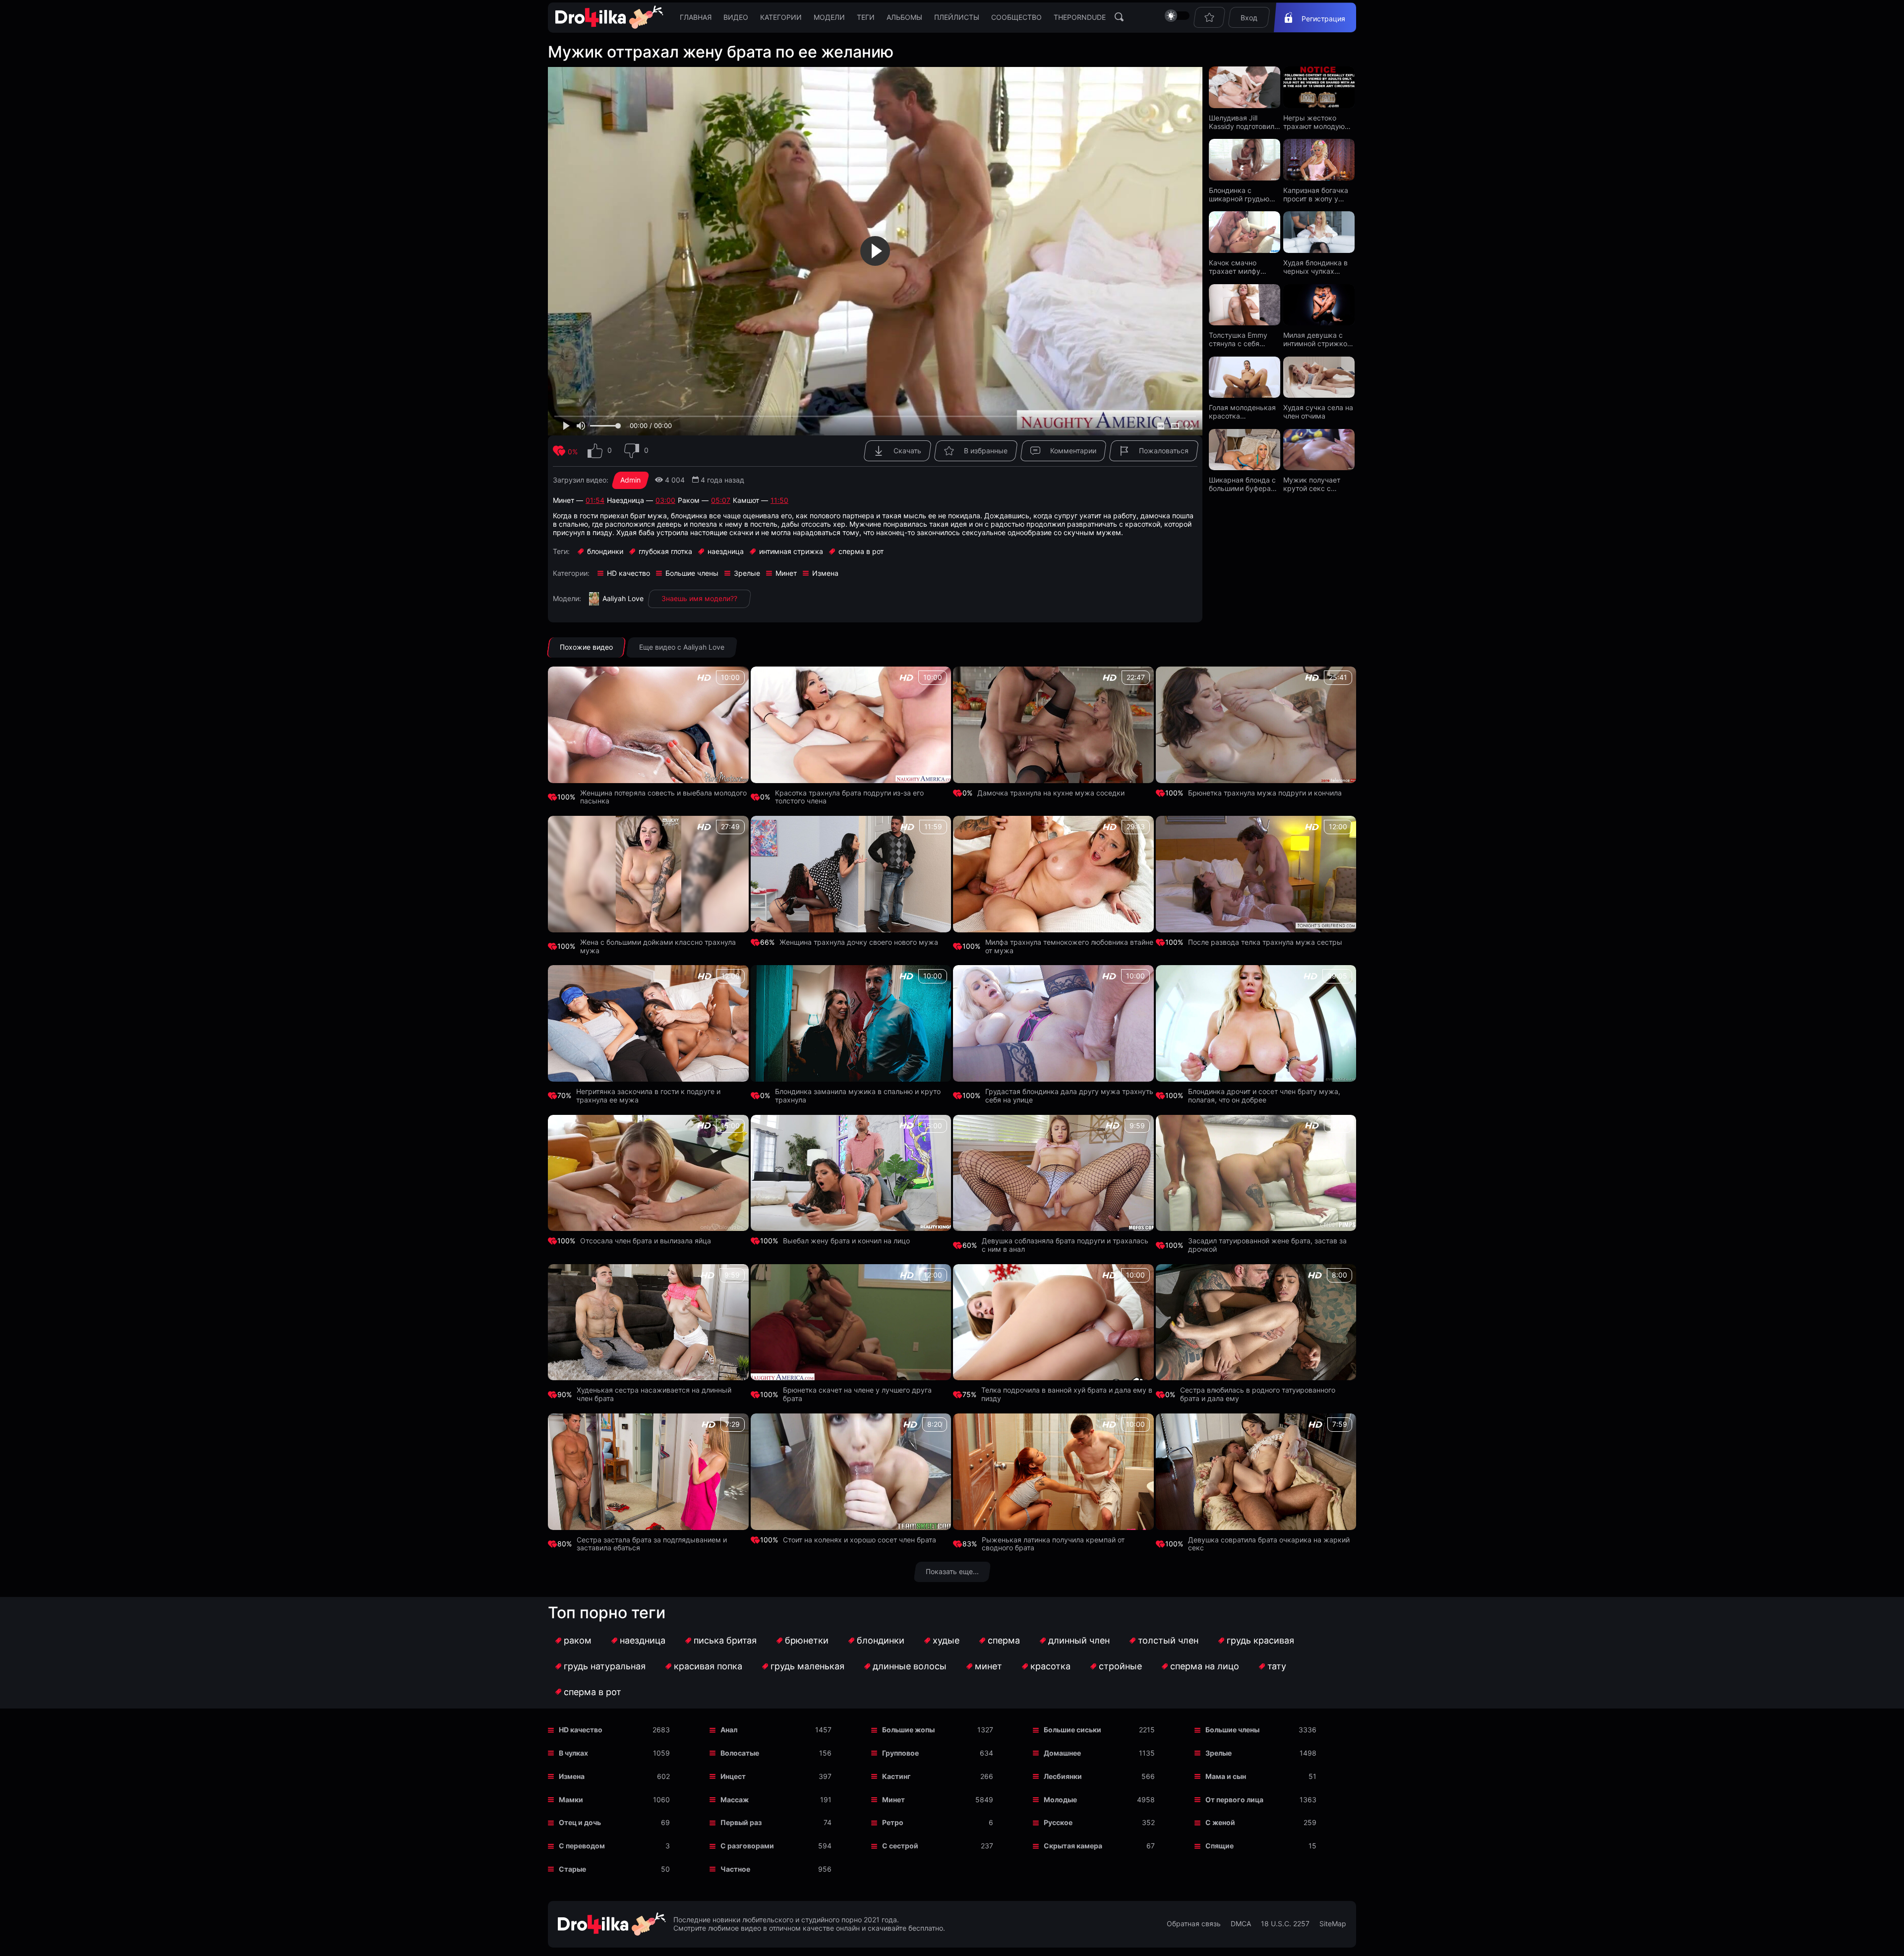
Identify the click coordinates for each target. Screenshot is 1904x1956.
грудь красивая (1260, 1640)
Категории (781, 17)
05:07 (721, 500)
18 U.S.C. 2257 (1285, 1924)
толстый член (1168, 1640)
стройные (1120, 1666)
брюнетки (807, 1640)
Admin (630, 480)
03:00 (665, 500)
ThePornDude (1080, 17)
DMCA (1241, 1924)
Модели (829, 17)
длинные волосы (910, 1666)
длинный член (1079, 1640)
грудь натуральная (605, 1666)
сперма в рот (593, 1692)
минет (988, 1666)
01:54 (595, 500)
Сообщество (1016, 17)
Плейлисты (957, 17)
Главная (696, 17)
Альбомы (904, 17)
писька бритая (725, 1640)
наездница (643, 1640)
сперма (1004, 1640)
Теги (866, 17)
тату (1277, 1666)
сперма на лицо (1205, 1666)
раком (578, 1640)
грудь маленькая (807, 1666)
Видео (736, 17)
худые (946, 1640)
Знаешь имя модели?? (699, 598)
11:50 (779, 500)
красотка (1050, 1666)
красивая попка (708, 1666)
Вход (1249, 18)
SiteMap (1333, 1924)
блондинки (881, 1640)
